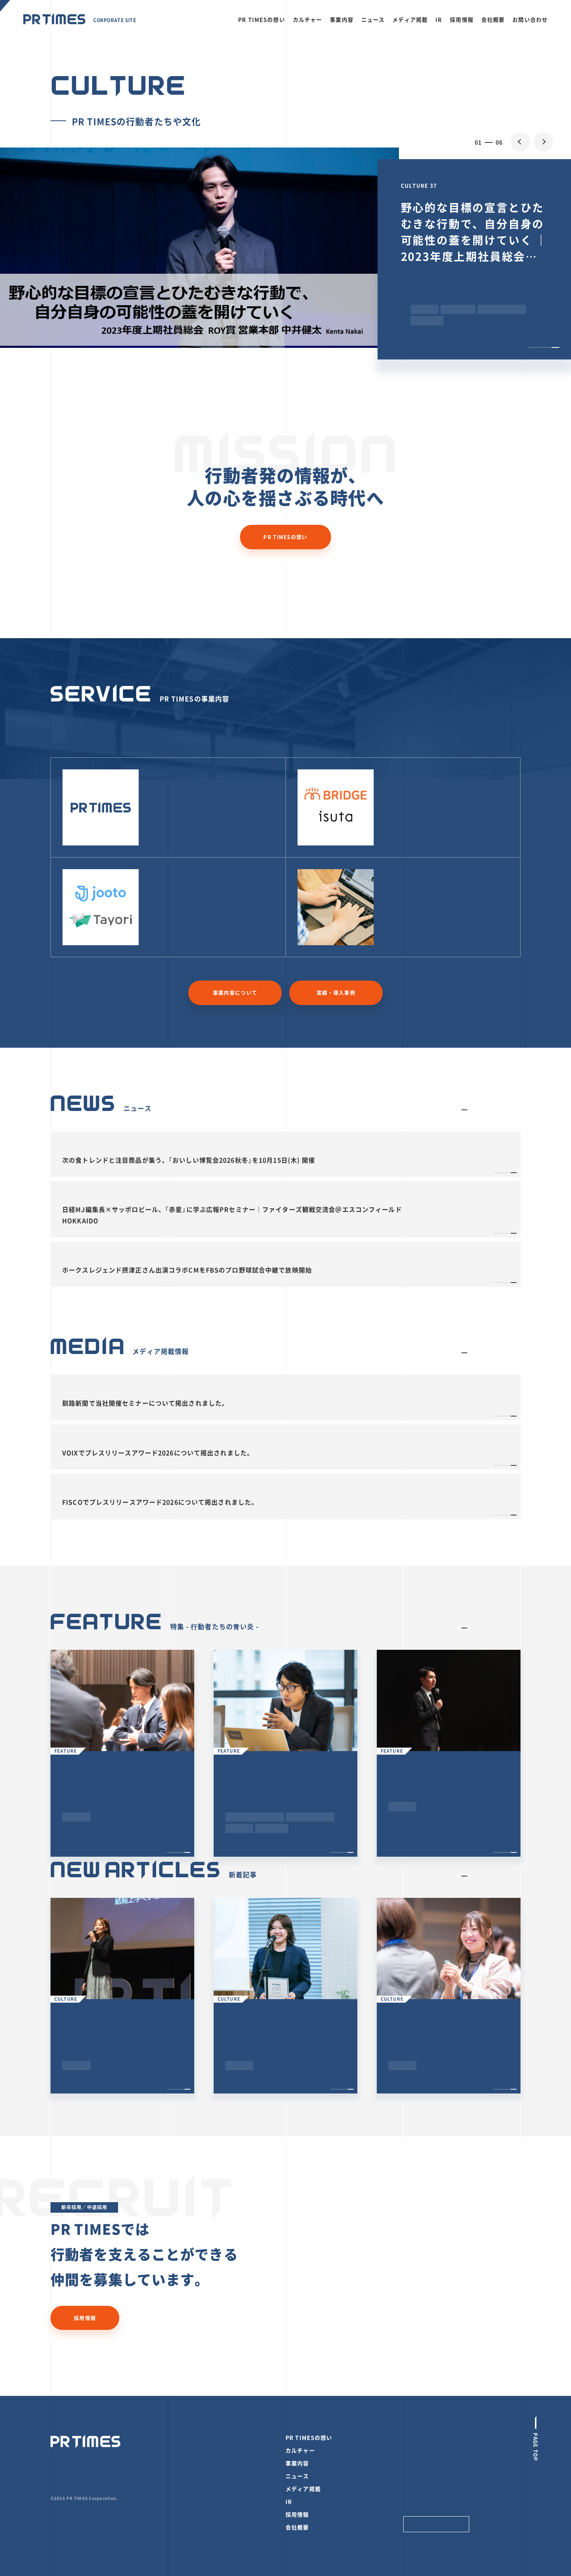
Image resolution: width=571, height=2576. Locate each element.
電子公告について (425, 2463)
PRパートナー (409, 881)
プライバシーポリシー (431, 2438)
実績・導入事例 (336, 992)
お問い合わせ (530, 19)
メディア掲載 (410, 19)
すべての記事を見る (496, 1110)
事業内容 (342, 19)
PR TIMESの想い (261, 19)
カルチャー (308, 19)
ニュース (373, 19)
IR (439, 19)
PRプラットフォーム (185, 781)
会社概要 (493, 19)
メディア (400, 781)
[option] (285, 248)
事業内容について (235, 992)
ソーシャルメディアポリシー (439, 2450)
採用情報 (462, 19)
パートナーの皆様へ (428, 2502)
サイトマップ (420, 2476)
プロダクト (169, 881)
